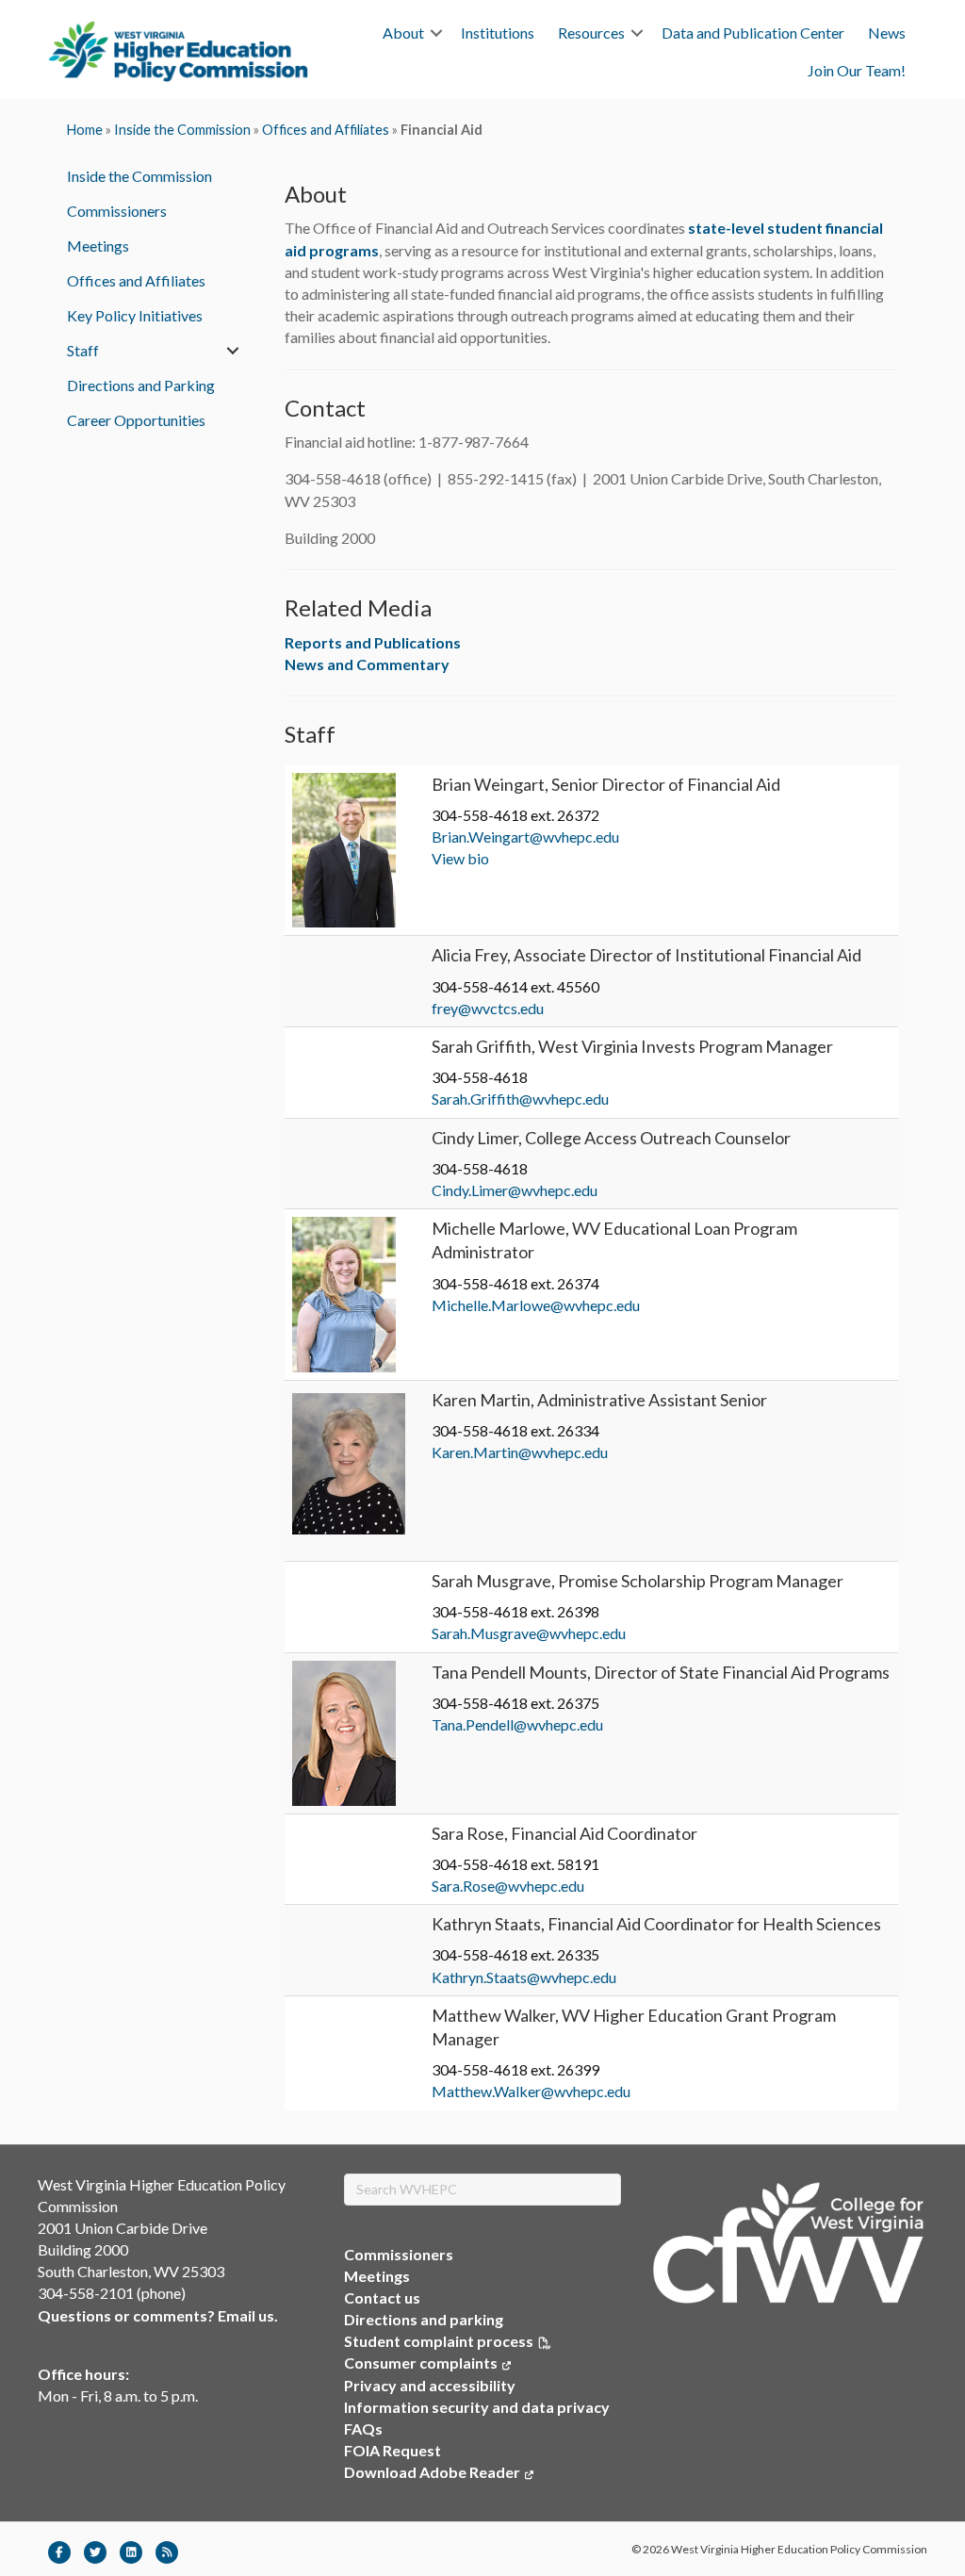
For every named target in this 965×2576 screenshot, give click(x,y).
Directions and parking (424, 2319)
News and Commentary (367, 664)
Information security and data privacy (477, 2407)
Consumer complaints (427, 2363)
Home (85, 130)
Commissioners (117, 211)
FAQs (363, 2428)
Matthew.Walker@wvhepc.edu (531, 2091)
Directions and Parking (141, 385)
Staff (83, 350)
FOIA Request (393, 2450)
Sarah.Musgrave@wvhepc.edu (529, 1633)
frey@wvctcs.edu (488, 1008)
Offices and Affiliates (326, 130)
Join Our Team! (857, 70)
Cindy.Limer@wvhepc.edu (515, 1190)
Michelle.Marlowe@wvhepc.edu (536, 1305)
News (887, 33)
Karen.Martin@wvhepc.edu (520, 1452)
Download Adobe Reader (439, 2472)
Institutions (498, 33)
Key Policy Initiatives (135, 315)
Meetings (98, 246)
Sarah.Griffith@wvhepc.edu (520, 1099)
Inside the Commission (182, 130)
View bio (460, 858)
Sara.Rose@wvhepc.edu (508, 1886)
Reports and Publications (373, 642)
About (403, 33)
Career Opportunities (136, 420)
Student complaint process (439, 2341)
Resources (591, 33)
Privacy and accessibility (430, 2385)
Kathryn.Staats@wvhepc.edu (524, 1977)
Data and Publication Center (753, 33)
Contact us (382, 2297)
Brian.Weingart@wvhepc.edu (525, 837)
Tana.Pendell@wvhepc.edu (517, 1724)
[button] (436, 33)
